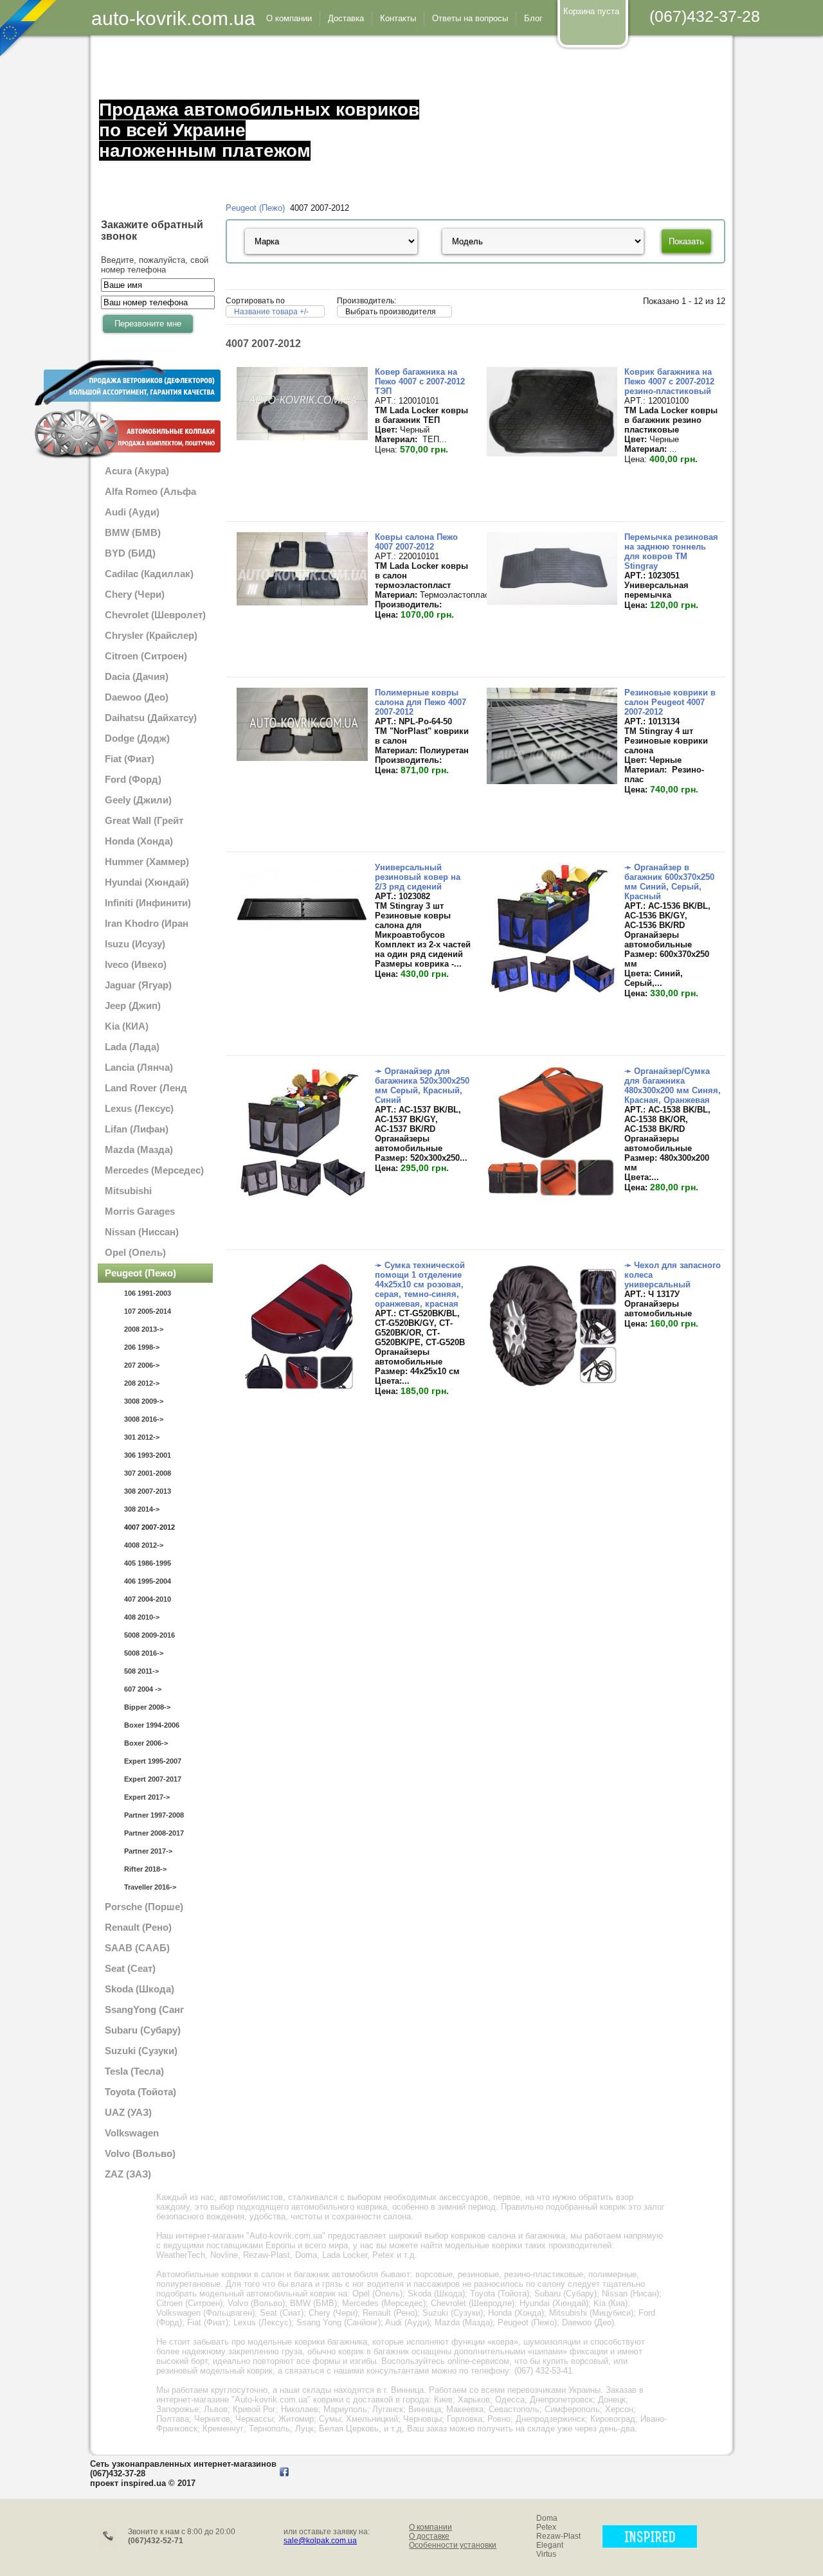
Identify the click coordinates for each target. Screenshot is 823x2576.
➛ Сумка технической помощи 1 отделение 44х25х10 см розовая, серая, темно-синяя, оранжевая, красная (420, 1284)
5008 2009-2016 (149, 1635)
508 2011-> (141, 1671)
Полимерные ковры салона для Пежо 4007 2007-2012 (421, 702)
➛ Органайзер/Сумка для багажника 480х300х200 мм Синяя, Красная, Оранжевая (673, 1086)
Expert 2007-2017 (153, 1779)
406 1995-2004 (148, 1581)
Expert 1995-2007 (153, 1761)
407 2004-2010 (148, 1599)
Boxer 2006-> (146, 1743)
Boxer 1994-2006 (152, 1725)
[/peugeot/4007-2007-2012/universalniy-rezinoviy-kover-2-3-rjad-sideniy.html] (302, 932)
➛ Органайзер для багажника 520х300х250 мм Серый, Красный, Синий (422, 1086)
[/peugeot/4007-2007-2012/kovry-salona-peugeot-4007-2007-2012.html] (302, 603)
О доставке (429, 2536)
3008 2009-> (144, 1401)
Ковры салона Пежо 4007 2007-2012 (416, 542)
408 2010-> (142, 1617)
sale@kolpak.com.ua (320, 2541)
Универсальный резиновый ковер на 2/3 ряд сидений (418, 877)
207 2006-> (142, 1365)
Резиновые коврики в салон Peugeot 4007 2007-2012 (670, 702)
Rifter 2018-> (145, 1869)
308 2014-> (142, 1509)
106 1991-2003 (148, 1293)
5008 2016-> (144, 1653)
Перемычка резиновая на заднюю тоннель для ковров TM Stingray (671, 551)
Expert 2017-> (147, 1797)
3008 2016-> (144, 1419)
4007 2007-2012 (149, 1527)
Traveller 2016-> (150, 1887)
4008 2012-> (144, 1545)
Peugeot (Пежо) (255, 208)
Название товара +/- (271, 312)
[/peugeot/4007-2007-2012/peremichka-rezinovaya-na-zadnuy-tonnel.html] (552, 602)
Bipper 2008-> (147, 1707)
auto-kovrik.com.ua (173, 18)
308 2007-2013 (148, 1491)
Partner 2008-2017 (154, 1833)
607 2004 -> (143, 1689)
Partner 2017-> (148, 1851)
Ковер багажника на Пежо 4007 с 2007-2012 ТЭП (420, 381)
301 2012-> (142, 1437)
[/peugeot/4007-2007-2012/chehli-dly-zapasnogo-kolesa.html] (552, 1388)
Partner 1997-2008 (154, 1815)
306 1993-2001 (148, 1455)
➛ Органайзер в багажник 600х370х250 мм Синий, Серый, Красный (669, 882)
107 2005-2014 (148, 1311)
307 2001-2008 (148, 1473)
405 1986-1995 (148, 1563)
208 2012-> (142, 1383)
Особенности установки (453, 2545)
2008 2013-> (144, 1329)
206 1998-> (142, 1347)
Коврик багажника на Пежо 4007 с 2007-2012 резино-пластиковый (669, 381)
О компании (430, 2527)
